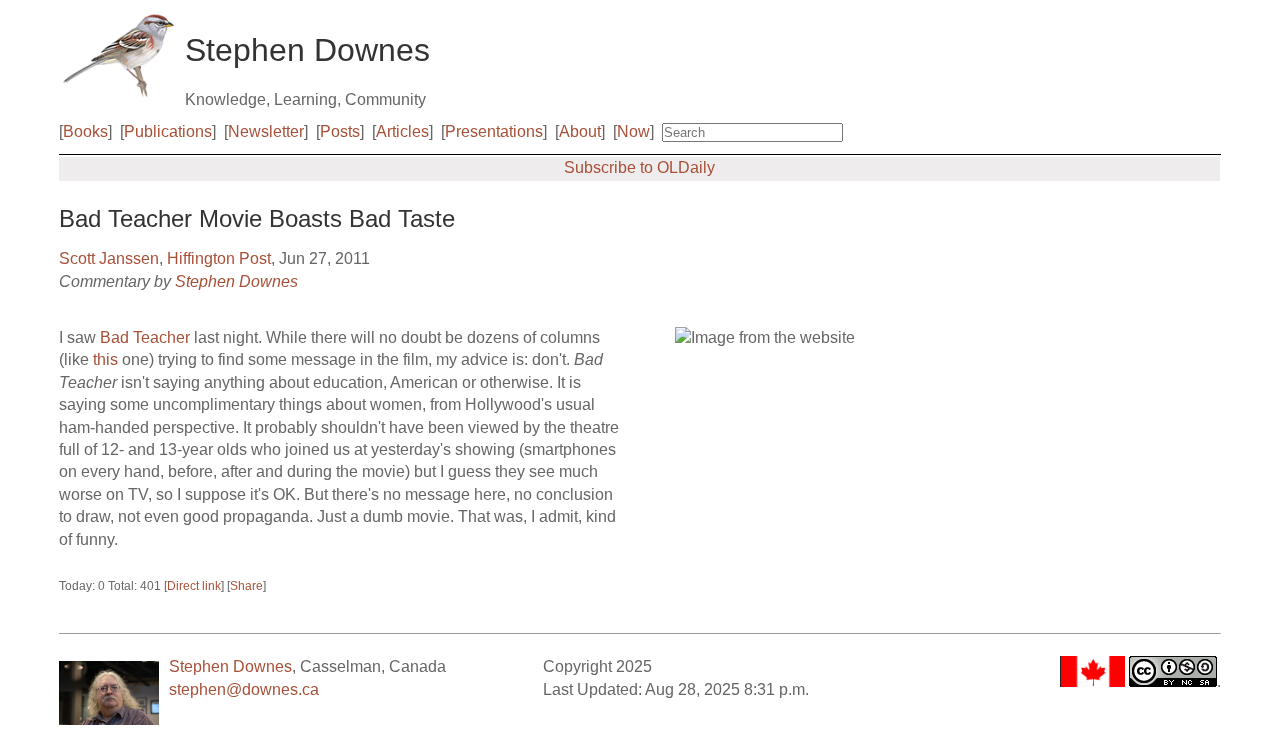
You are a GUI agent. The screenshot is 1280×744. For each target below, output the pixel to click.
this (105, 359)
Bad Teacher (145, 337)
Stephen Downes (236, 281)
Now (633, 131)
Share (246, 586)
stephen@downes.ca (244, 689)
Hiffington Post (219, 258)
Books (85, 131)
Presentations (494, 131)
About (580, 131)
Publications (168, 131)
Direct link (194, 586)
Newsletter (266, 131)
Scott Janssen (109, 258)
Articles (402, 131)
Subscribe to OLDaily (639, 167)
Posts (340, 131)
